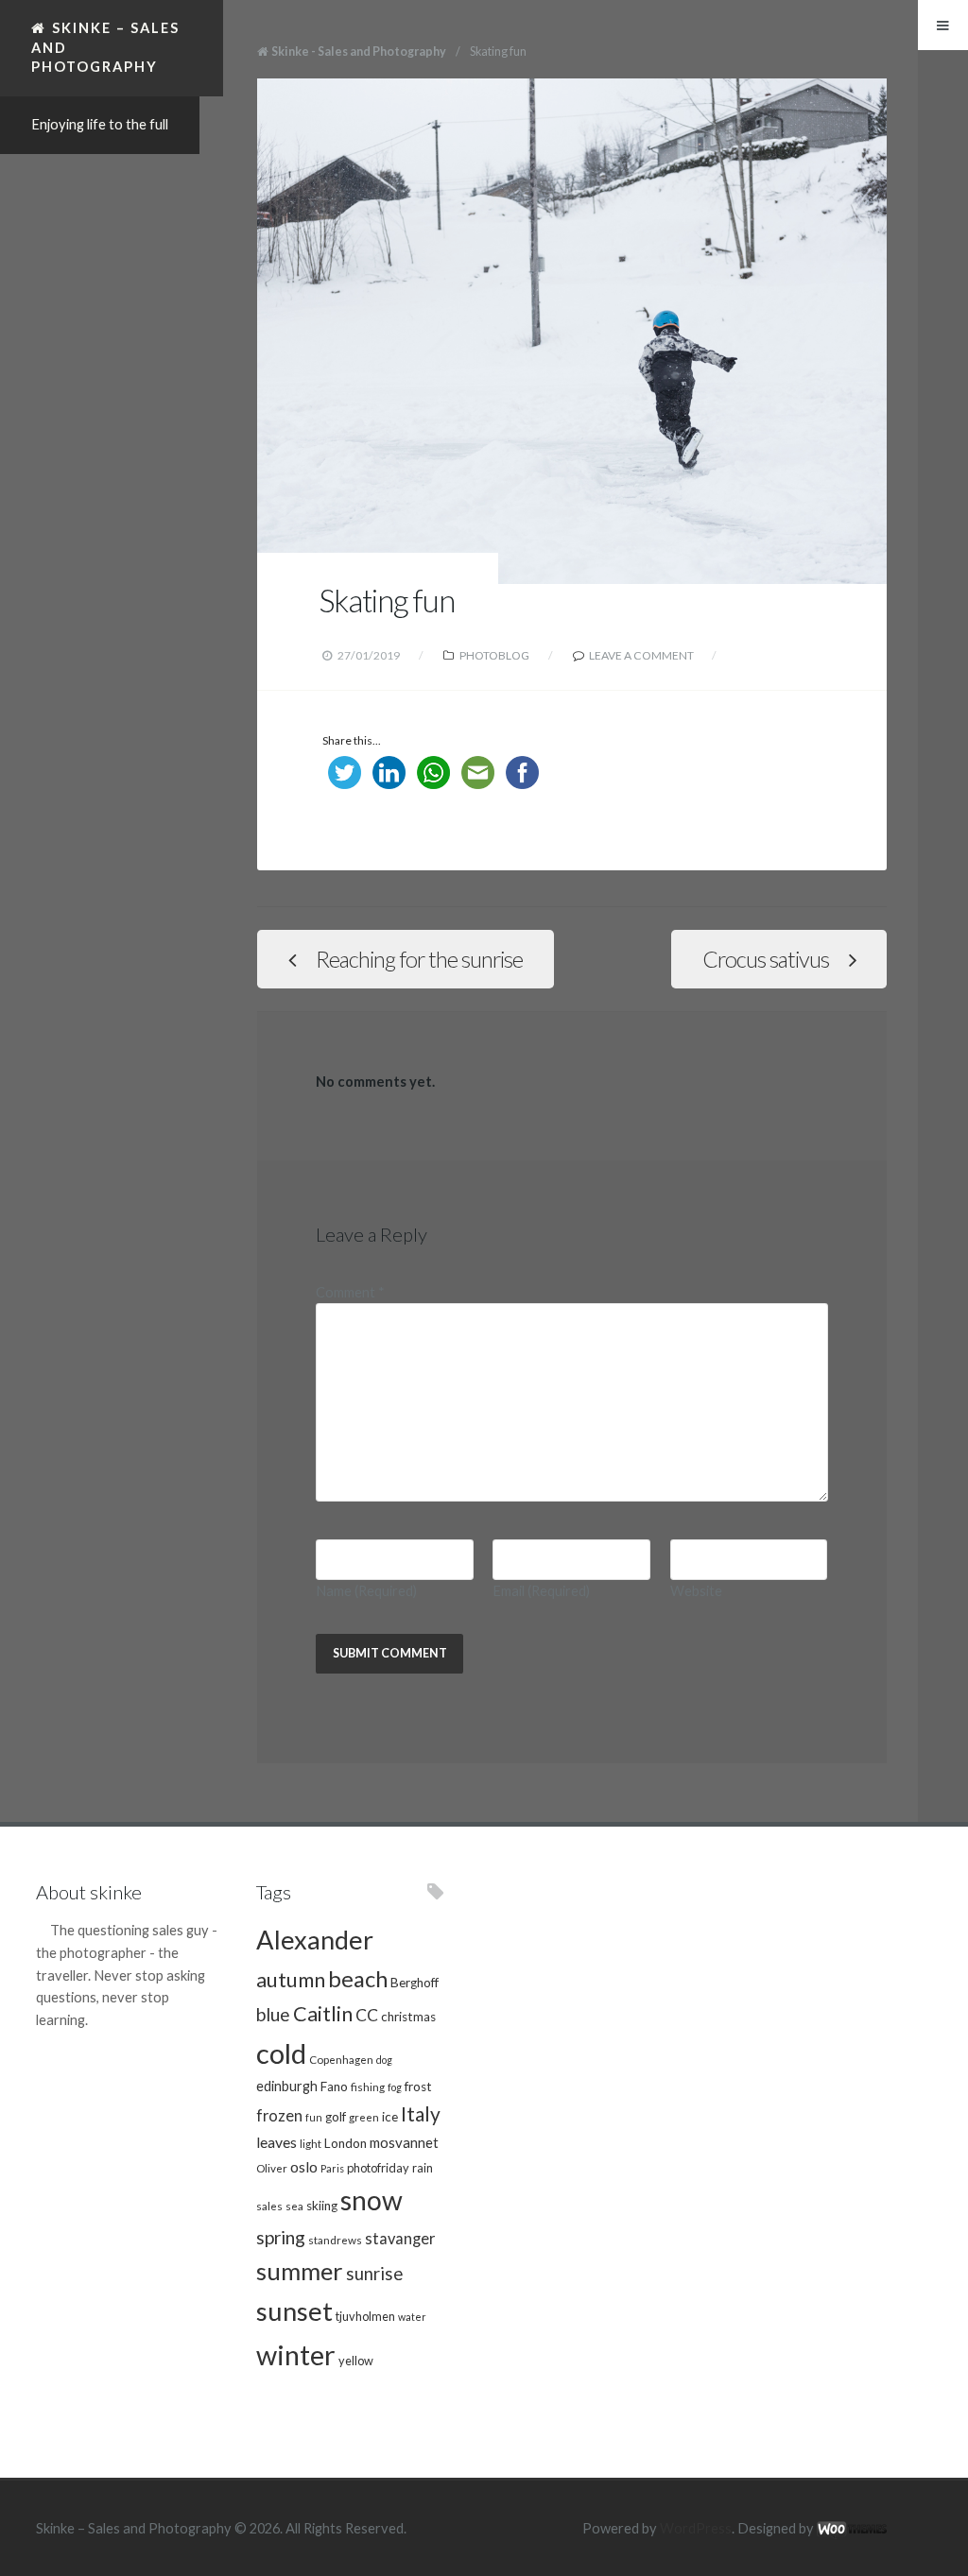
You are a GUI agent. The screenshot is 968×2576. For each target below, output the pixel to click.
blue (273, 2014)
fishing (368, 2087)
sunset (294, 2311)
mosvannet (404, 2142)
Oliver (272, 2168)
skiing (322, 2206)
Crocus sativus (766, 959)
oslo (304, 2166)
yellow (356, 2361)
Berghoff (415, 1983)
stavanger (400, 2239)
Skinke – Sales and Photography (105, 47)
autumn (291, 1980)
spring (281, 2237)
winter (296, 2354)
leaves (277, 2142)
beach (358, 1979)
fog (395, 2087)
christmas (408, 2017)
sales (269, 2206)
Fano (334, 2087)
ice (390, 2117)
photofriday (378, 2168)
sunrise (374, 2274)
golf (336, 2117)
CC (367, 2015)
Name (366, 1591)
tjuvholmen (365, 2316)
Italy (421, 2113)
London (346, 2143)
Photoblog (494, 655)
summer (300, 2271)
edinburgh (287, 2086)
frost (418, 2087)
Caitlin (323, 2014)
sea (294, 2206)
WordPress (696, 2528)
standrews (335, 2240)
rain (423, 2168)
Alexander (315, 1940)
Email (541, 1591)
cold (281, 2053)
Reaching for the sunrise (419, 959)
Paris (332, 2168)
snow (372, 2200)
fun (314, 2117)
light (311, 2143)
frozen (279, 2116)
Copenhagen (341, 2059)
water (412, 2317)
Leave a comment (641, 655)
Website (696, 1591)
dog (384, 2060)
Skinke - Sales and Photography (359, 52)
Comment (350, 1292)
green (364, 2117)
